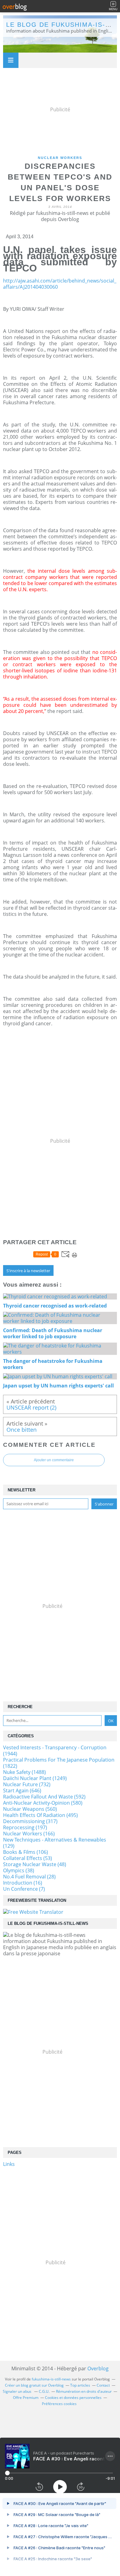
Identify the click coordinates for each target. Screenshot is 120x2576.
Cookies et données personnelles (73, 2398)
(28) (29, 1877)
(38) (19, 1870)
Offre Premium (26, 2398)
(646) (22, 1791)
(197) (25, 1827)
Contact (103, 2385)
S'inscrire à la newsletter (28, 1271)
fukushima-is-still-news (51, 2379)
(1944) (55, 1751)
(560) (30, 1809)
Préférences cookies (59, 2404)
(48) (35, 1864)
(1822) (59, 1763)
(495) (40, 1815)
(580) (43, 1803)
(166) (29, 1834)
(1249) (35, 1778)
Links (9, 2164)
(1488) (24, 1772)
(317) (30, 1821)
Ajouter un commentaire (54, 1460)
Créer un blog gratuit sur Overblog (34, 2385)
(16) (23, 1883)
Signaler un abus (18, 2391)
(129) (55, 1843)
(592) (44, 1797)
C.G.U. (44, 2391)
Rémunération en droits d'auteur (84, 2391)
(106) (26, 1852)
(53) (28, 1858)
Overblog (98, 2368)
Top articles (80, 2385)
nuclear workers (60, 158)
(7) (24, 1889)
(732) (27, 1784)
